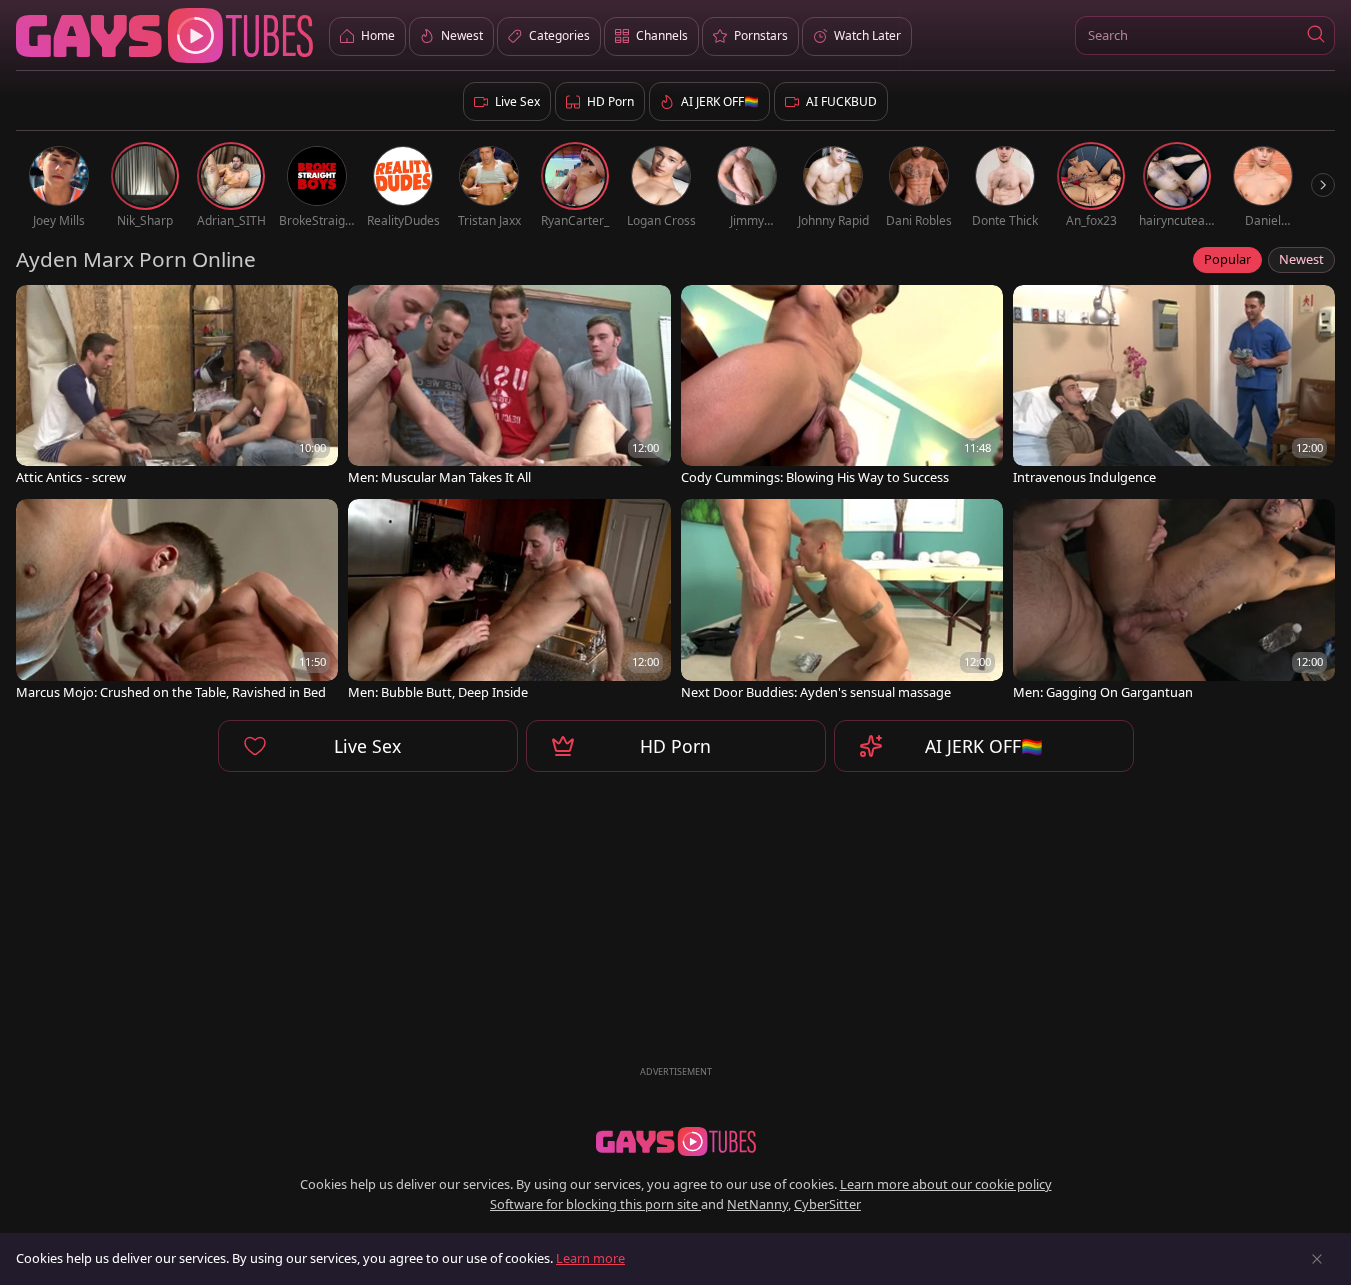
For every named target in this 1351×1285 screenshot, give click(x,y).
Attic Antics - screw (71, 477)
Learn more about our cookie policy (946, 1184)
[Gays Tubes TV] (676, 1142)
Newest (1301, 259)
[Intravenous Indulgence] (1174, 387)
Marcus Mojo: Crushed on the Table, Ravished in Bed (171, 692)
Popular (1227, 259)
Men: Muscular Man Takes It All (439, 477)
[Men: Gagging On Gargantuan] (1174, 601)
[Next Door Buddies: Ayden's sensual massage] (842, 601)
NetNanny (757, 1204)
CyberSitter (827, 1204)
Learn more (590, 1258)
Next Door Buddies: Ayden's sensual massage (816, 692)
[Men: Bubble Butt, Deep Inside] (509, 601)
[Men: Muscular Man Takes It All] (509, 387)
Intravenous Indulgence (1084, 477)
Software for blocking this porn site (595, 1204)
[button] (1315, 35)
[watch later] (40, 309)
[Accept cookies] (1317, 1259)
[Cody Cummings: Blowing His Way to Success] (842, 387)
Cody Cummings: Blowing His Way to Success (815, 477)
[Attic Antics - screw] (177, 387)
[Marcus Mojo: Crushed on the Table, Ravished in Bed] (177, 601)
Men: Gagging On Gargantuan (1103, 692)
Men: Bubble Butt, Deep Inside (438, 692)
